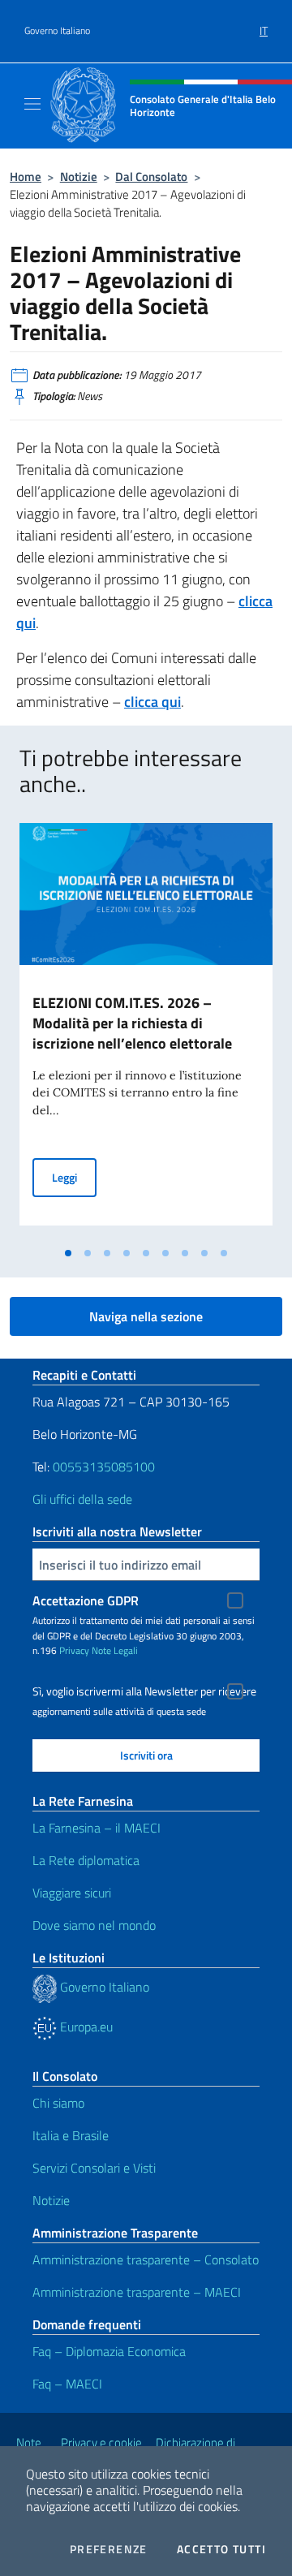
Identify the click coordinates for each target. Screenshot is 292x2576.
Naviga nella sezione (146, 1316)
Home (26, 177)
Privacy (74, 1650)
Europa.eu (85, 2027)
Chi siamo (58, 2103)
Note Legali (115, 1650)
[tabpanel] (146, 1031)
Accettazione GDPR (86, 1600)
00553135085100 (104, 1467)
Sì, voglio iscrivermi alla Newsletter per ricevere (144, 1691)
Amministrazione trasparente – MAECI (137, 2292)
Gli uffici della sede (82, 1499)
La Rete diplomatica (86, 1860)
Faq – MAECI (67, 2384)
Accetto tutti (221, 2549)
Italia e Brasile (71, 2135)
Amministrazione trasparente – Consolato (146, 2259)
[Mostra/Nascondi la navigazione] (32, 104)
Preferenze (109, 2549)
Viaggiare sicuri (72, 1893)
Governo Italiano (57, 31)
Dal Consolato (151, 177)
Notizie (79, 177)
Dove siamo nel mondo (94, 1925)
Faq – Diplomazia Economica (109, 2351)
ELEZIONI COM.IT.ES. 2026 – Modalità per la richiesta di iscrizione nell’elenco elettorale (132, 1023)
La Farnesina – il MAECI (97, 1828)
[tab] (68, 1253)
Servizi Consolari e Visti (94, 2168)
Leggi (74, 1177)
